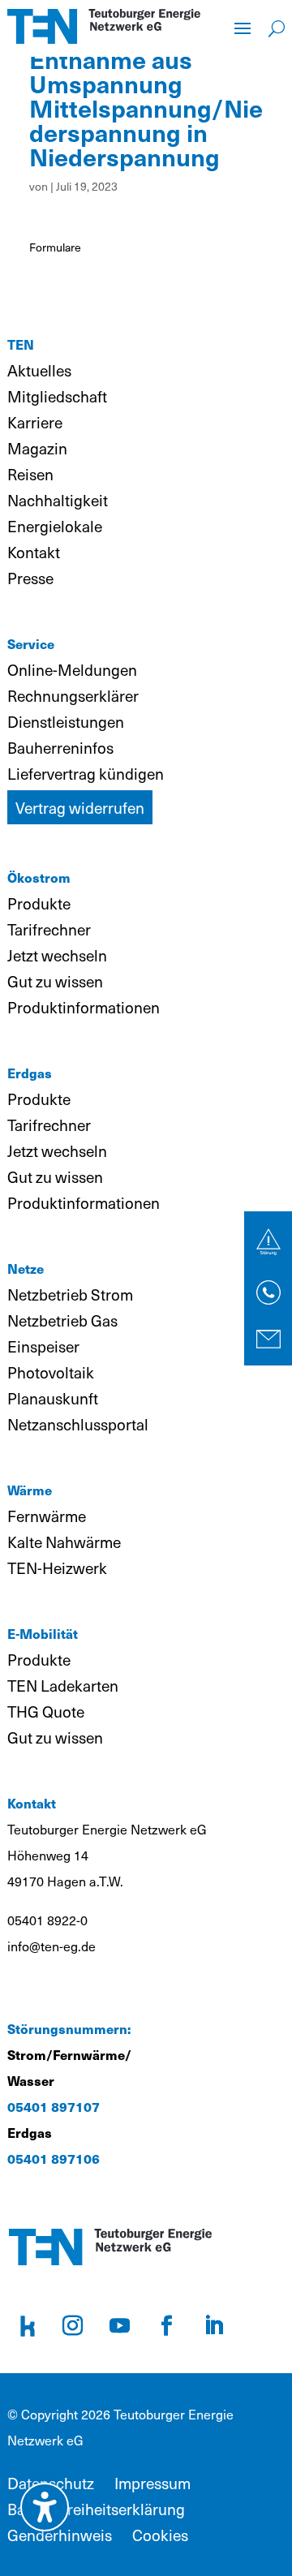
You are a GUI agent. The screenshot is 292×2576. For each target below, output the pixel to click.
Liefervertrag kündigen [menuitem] (86, 773)
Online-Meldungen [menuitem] (72, 669)
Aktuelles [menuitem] (39, 370)
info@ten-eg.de (52, 1946)
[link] (268, 1242)
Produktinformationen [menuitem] (84, 1007)
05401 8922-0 (47, 1920)
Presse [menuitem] (30, 578)
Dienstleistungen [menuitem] (66, 721)
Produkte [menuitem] (39, 903)
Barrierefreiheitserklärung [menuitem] (96, 2509)
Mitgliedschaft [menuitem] (57, 396)
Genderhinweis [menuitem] (60, 2535)
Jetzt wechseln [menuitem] (57, 955)
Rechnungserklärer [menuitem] (73, 695)
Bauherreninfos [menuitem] (60, 747)
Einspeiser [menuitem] (43, 1346)
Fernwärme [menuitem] (47, 1516)
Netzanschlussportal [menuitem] (78, 1424)
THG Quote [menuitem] (46, 1711)
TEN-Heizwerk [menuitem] (57, 1568)
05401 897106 (54, 2159)
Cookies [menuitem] (160, 2535)
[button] (243, 27)
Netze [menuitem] (26, 1269)
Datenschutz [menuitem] (51, 2483)
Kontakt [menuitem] (34, 552)
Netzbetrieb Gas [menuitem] (62, 1320)
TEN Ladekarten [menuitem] (63, 1685)
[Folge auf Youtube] (119, 2326)
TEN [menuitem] (21, 344)
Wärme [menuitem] (30, 1490)
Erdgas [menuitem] (30, 1073)
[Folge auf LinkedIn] (213, 2326)
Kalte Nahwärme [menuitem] (64, 1542)
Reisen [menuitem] (30, 474)
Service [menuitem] (31, 644)
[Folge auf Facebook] (166, 2326)
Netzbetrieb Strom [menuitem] (70, 1294)
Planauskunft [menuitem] (53, 1398)
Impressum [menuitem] (152, 2483)
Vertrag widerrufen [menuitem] (80, 807)
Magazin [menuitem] (37, 448)
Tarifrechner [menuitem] (49, 929)
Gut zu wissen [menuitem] (55, 981)
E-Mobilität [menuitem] (43, 1634)
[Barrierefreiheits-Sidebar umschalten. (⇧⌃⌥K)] (45, 2507)
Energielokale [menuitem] (55, 526)
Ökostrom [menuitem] (39, 877)
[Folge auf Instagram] (72, 2326)
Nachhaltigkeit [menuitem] (58, 500)
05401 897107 (54, 2107)
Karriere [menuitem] (35, 422)
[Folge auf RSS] (28, 2326)
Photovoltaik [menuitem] (51, 1372)
